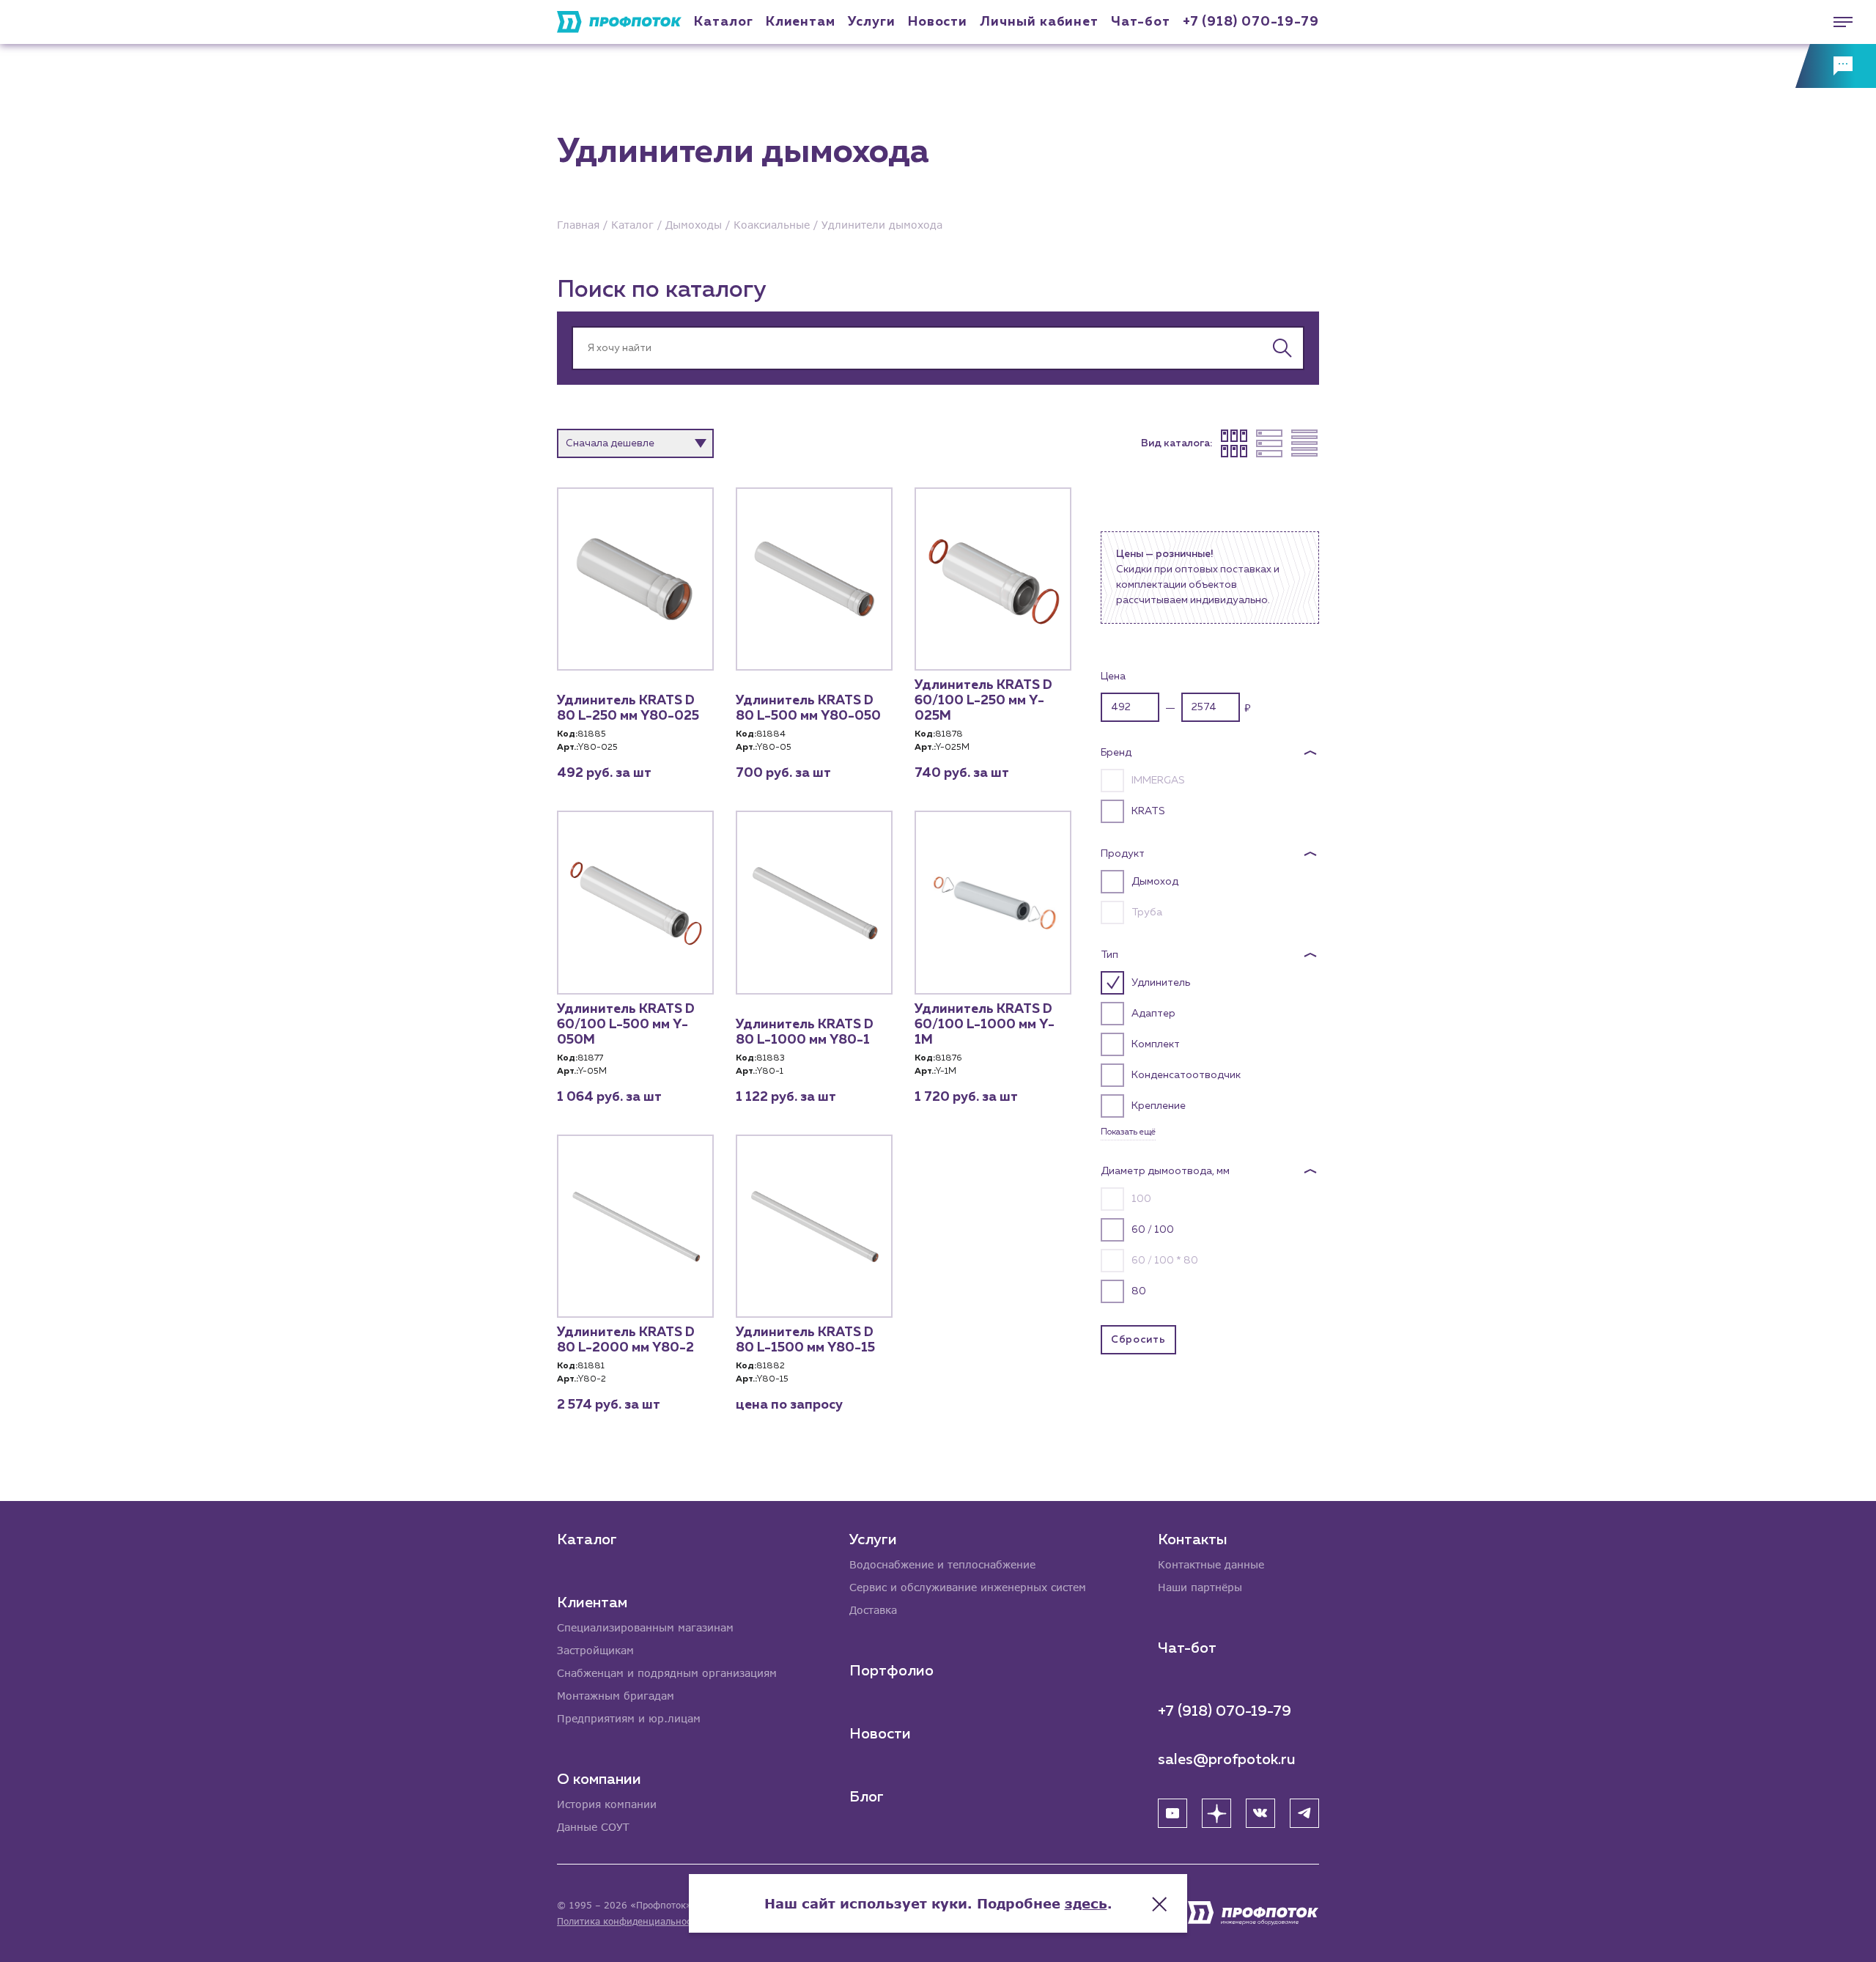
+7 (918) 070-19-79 (1251, 22)
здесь (1086, 1903)
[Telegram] (1304, 1813)
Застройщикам (595, 1650)
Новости (880, 1734)
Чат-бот (1140, 22)
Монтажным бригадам (616, 1696)
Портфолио (891, 1671)
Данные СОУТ (593, 1827)
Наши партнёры (1200, 1587)
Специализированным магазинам (645, 1627)
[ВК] (1260, 1813)
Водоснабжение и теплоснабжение (942, 1564)
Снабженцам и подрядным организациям (667, 1673)
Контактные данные (1211, 1564)
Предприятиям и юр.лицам (629, 1718)
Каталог (723, 22)
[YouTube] (1172, 1813)
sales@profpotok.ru (1227, 1760)
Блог (867, 1797)
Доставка (873, 1610)
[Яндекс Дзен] (1216, 1813)
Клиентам (801, 22)
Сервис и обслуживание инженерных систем (968, 1587)
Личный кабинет (1039, 22)
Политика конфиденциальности (629, 1921)
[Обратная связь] (1836, 66)
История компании (607, 1804)
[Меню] (1836, 22)
